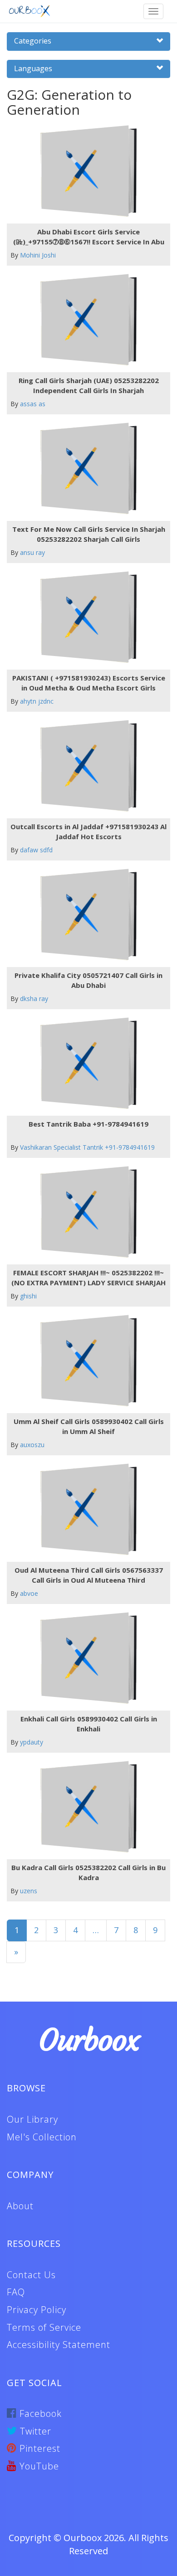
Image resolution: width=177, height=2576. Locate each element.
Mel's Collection (42, 2137)
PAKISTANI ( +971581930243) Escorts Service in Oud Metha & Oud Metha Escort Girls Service (89, 683)
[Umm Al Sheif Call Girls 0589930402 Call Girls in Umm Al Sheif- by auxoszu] (85, 1361)
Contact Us (31, 2275)
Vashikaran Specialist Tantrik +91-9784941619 (87, 1147)
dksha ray (34, 999)
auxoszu (32, 1445)
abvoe (29, 1593)
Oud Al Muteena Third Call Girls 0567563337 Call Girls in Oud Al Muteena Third (89, 1575)
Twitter (34, 2431)
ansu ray (32, 552)
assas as (33, 404)
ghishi (28, 1296)
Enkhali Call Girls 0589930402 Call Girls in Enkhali (89, 1723)
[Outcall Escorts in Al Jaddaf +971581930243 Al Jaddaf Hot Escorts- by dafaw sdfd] (85, 766)
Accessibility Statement (59, 2345)
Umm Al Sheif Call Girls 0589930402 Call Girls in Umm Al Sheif (89, 1426)
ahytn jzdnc (37, 701)
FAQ (16, 2292)
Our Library (32, 2119)
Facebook (39, 2413)
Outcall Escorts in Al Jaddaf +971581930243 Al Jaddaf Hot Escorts (88, 831)
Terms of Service (44, 2327)
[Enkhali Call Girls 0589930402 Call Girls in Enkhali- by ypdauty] (85, 1658)
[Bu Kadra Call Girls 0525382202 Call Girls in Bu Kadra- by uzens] (85, 1807)
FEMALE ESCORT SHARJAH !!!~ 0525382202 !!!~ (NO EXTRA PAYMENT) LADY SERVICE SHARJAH (88, 1277)
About (20, 2206)
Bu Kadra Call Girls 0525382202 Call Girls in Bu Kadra (88, 1872)
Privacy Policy (37, 2310)
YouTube (38, 2466)
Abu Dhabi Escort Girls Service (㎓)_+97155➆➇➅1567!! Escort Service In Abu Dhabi (89, 237)
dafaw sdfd (36, 850)
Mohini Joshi (38, 255)
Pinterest (39, 2448)
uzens (29, 1891)
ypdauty (32, 1742)
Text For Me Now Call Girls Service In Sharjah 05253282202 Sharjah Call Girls (89, 534)
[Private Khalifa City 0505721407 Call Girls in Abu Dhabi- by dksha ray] (85, 915)
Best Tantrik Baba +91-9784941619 (88, 1124)
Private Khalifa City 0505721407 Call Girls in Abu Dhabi (88, 980)
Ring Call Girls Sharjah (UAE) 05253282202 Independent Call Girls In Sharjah (89, 385)
